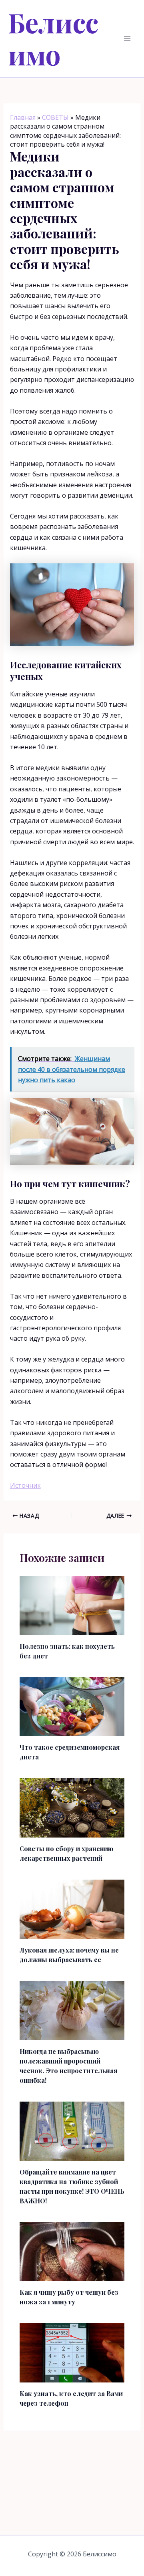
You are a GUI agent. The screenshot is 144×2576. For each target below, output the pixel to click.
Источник (25, 1485)
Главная (23, 117)
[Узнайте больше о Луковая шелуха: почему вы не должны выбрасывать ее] (72, 1908)
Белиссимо (53, 38)
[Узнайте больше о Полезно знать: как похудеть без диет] (72, 1605)
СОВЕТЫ (55, 117)
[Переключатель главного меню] (127, 38)
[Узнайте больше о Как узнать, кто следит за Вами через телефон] (72, 2352)
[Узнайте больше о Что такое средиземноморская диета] (72, 1706)
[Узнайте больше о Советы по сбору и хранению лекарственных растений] (72, 1807)
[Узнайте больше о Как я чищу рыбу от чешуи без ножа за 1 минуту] (72, 2251)
